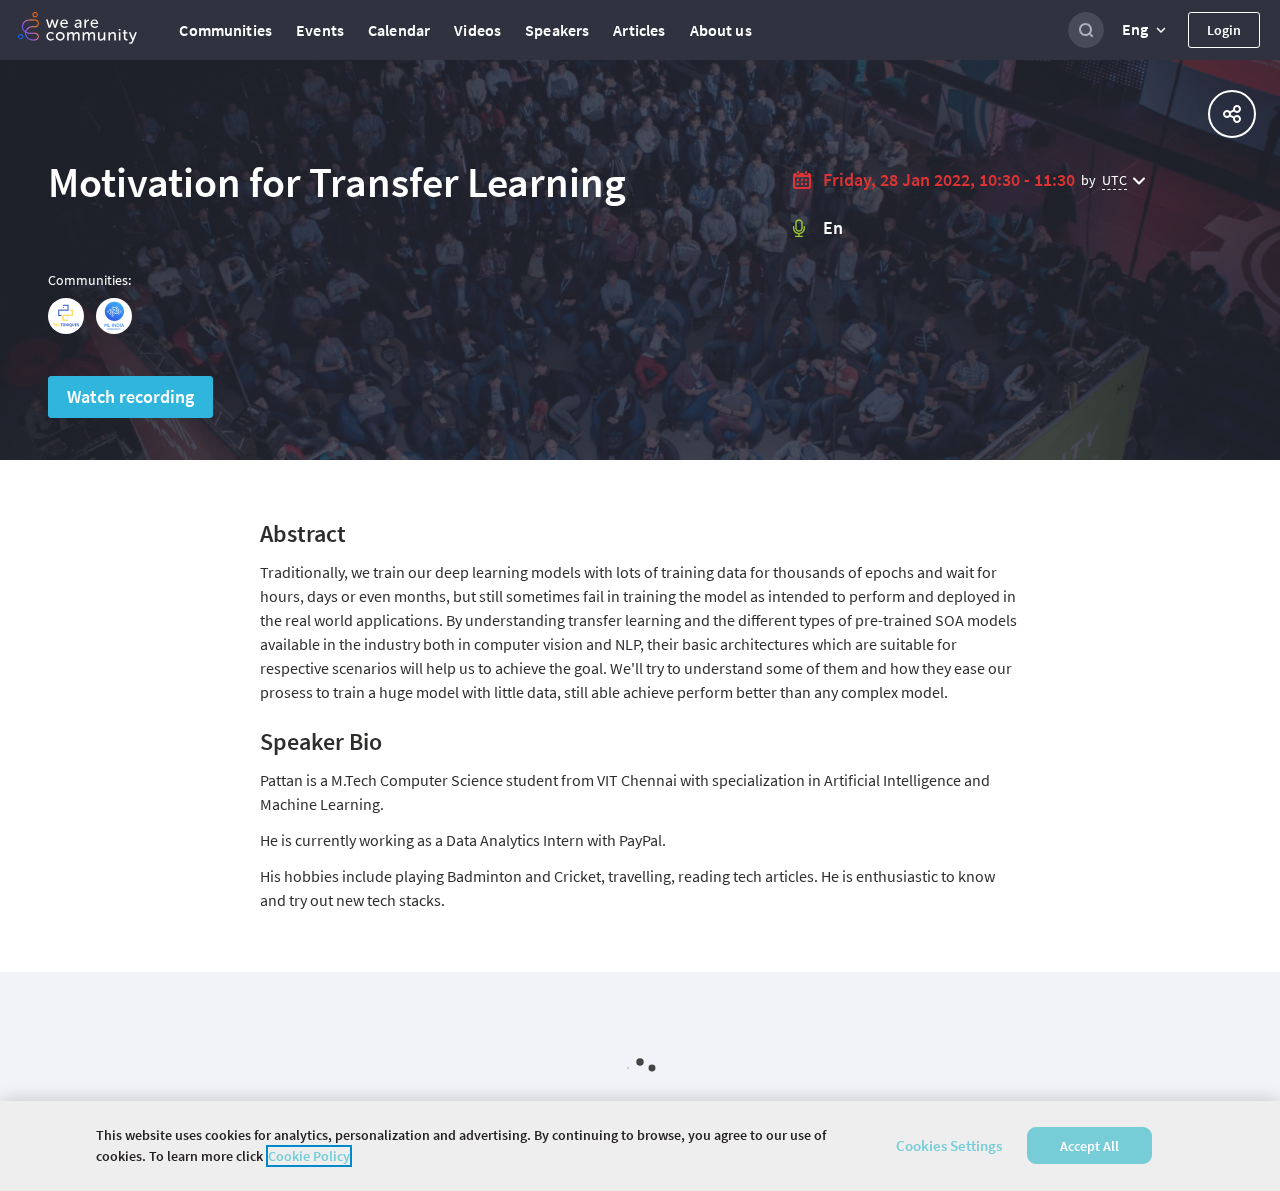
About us (721, 30)
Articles (639, 30)
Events (320, 30)
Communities (225, 30)
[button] (1146, 30)
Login (1224, 30)
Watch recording (130, 396)
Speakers (557, 30)
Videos (477, 30)
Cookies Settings (949, 1145)
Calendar (399, 30)
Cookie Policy (309, 1156)
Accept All (1089, 1146)
